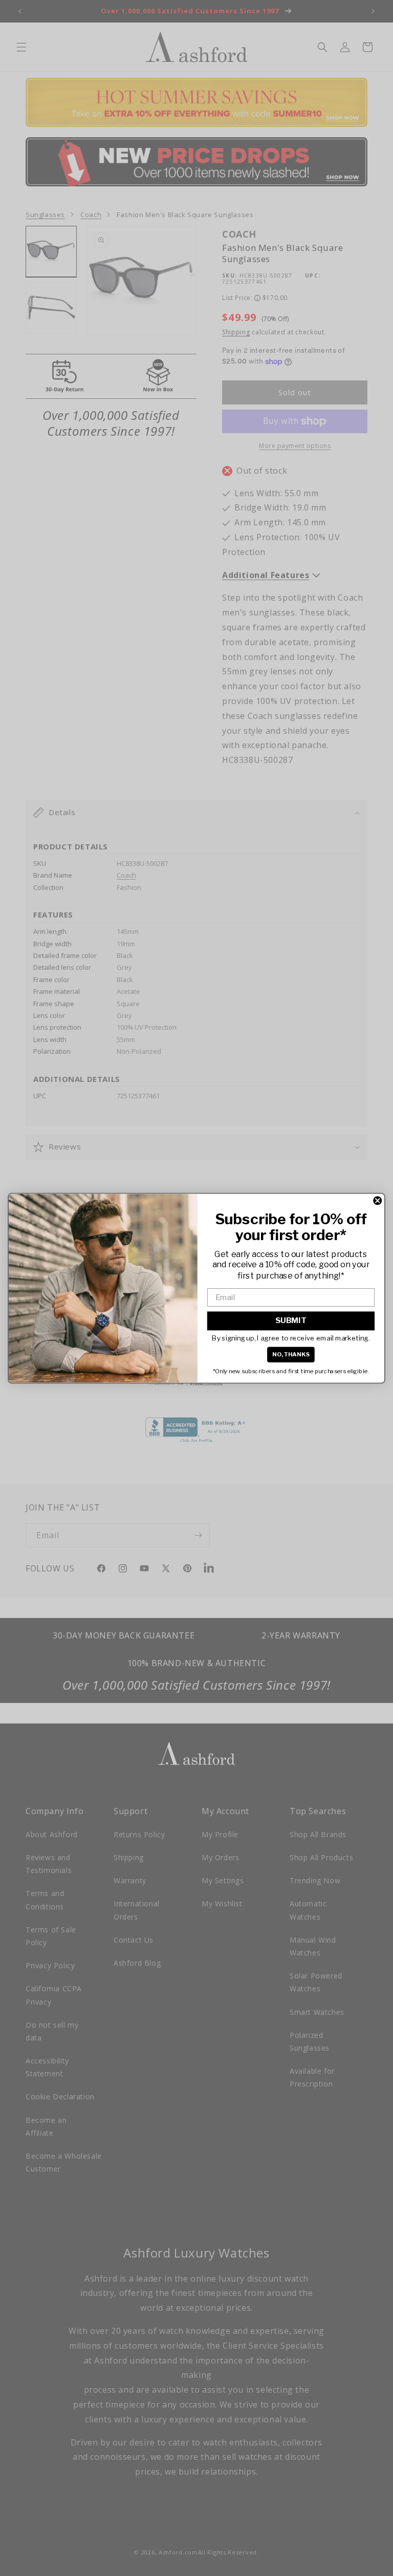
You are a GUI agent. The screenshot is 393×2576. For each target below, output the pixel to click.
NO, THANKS (291, 1354)
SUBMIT (291, 1321)
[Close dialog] (377, 1200)
